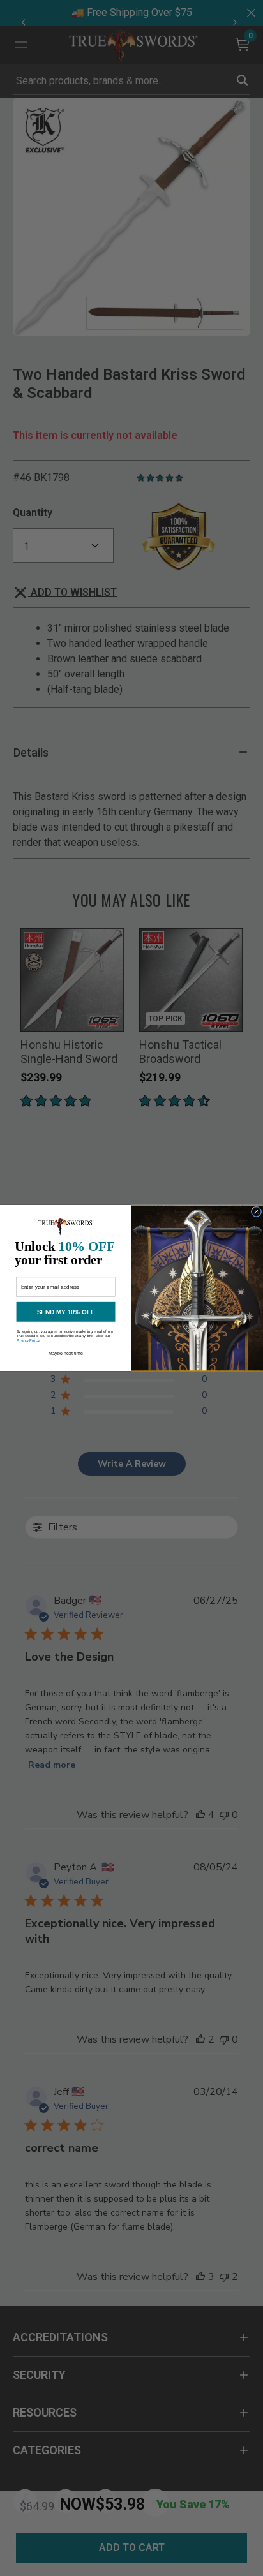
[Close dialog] (256, 1211)
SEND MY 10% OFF (66, 1312)
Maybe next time (66, 1354)
